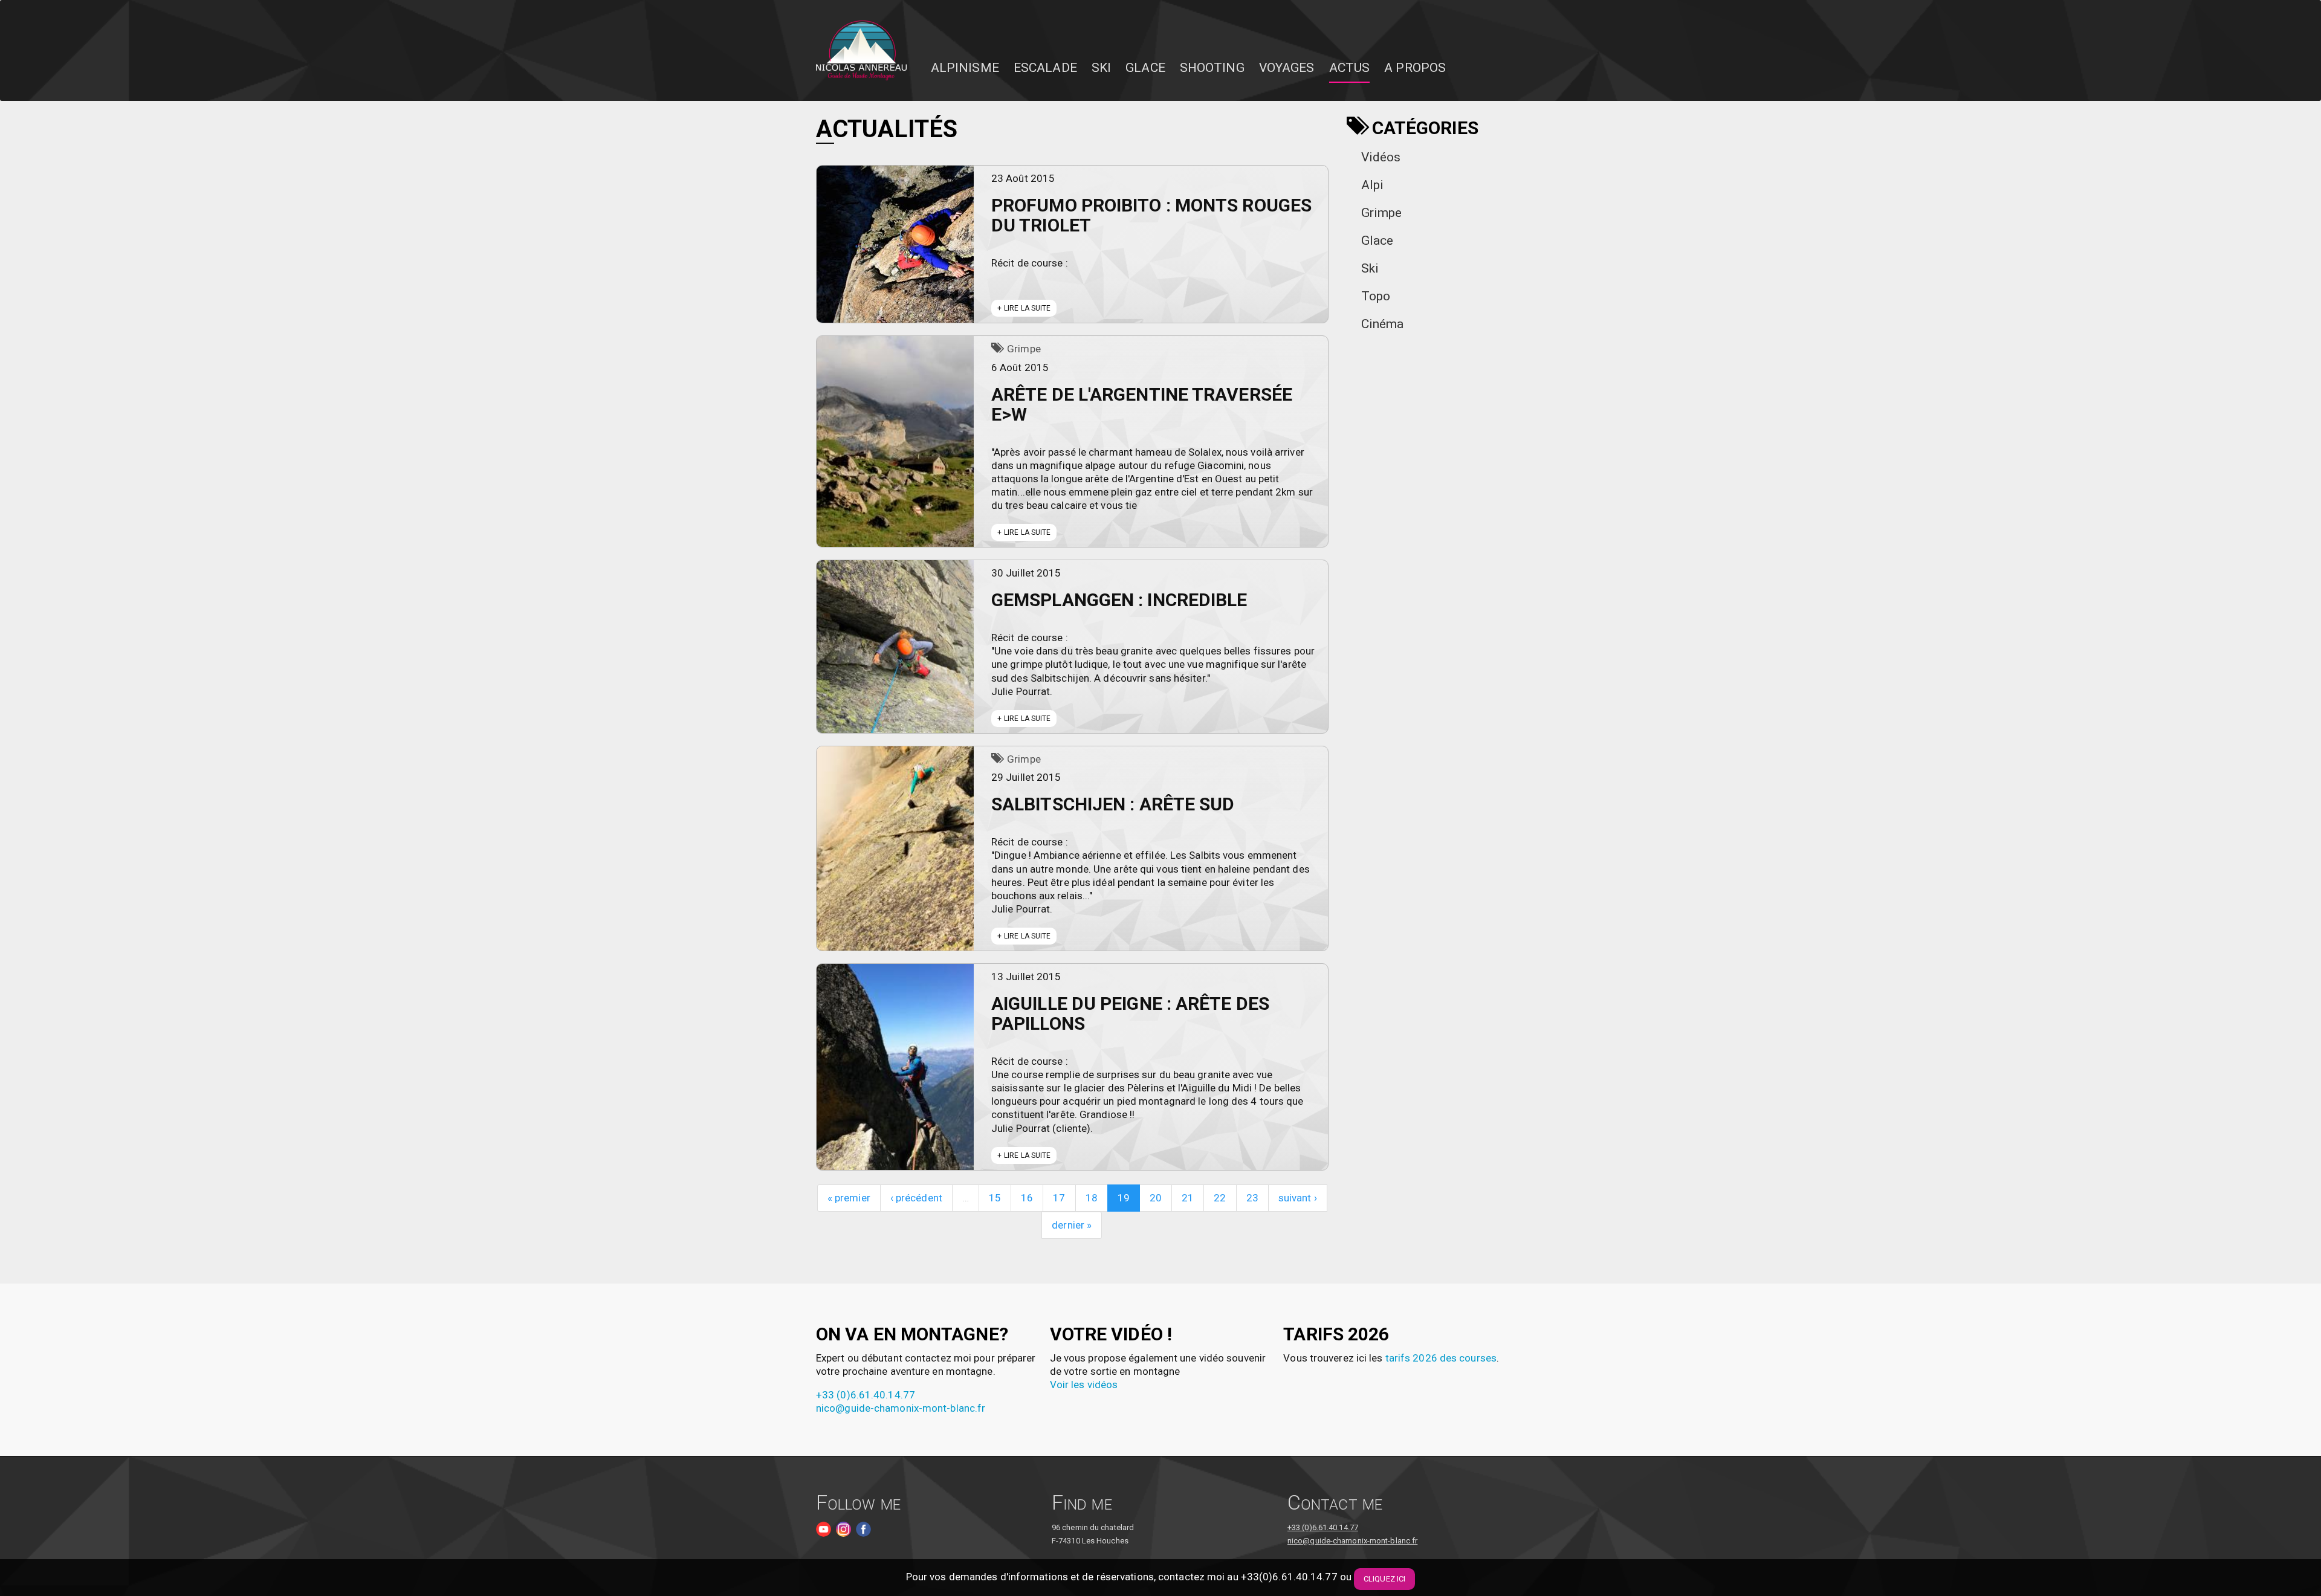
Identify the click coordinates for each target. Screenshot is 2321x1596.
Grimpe (1024, 349)
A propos (1415, 68)
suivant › (1298, 1198)
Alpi (1372, 185)
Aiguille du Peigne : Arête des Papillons (1130, 1013)
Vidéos (1381, 157)
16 (1027, 1198)
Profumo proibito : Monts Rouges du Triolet (1151, 215)
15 (995, 1198)
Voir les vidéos (1084, 1384)
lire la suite (1027, 308)
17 (1059, 1198)
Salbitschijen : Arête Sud (1113, 804)
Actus (1350, 68)
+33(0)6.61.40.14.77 (1289, 1577)
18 (1092, 1198)
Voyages (1287, 68)
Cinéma (1383, 324)
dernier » (1072, 1225)
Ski (1101, 68)
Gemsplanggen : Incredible (1119, 600)
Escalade (1045, 68)
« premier (849, 1198)
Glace (1145, 68)
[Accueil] (866, 51)
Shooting (1212, 68)
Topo (1376, 296)
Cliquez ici (1384, 1579)
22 (1220, 1198)
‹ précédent (916, 1198)
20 (1156, 1198)
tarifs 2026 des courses (1441, 1358)
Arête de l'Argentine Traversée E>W (1142, 404)
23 (1252, 1198)
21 (1188, 1198)
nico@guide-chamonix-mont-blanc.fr (901, 1408)
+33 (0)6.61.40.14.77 (866, 1395)
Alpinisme (965, 68)
